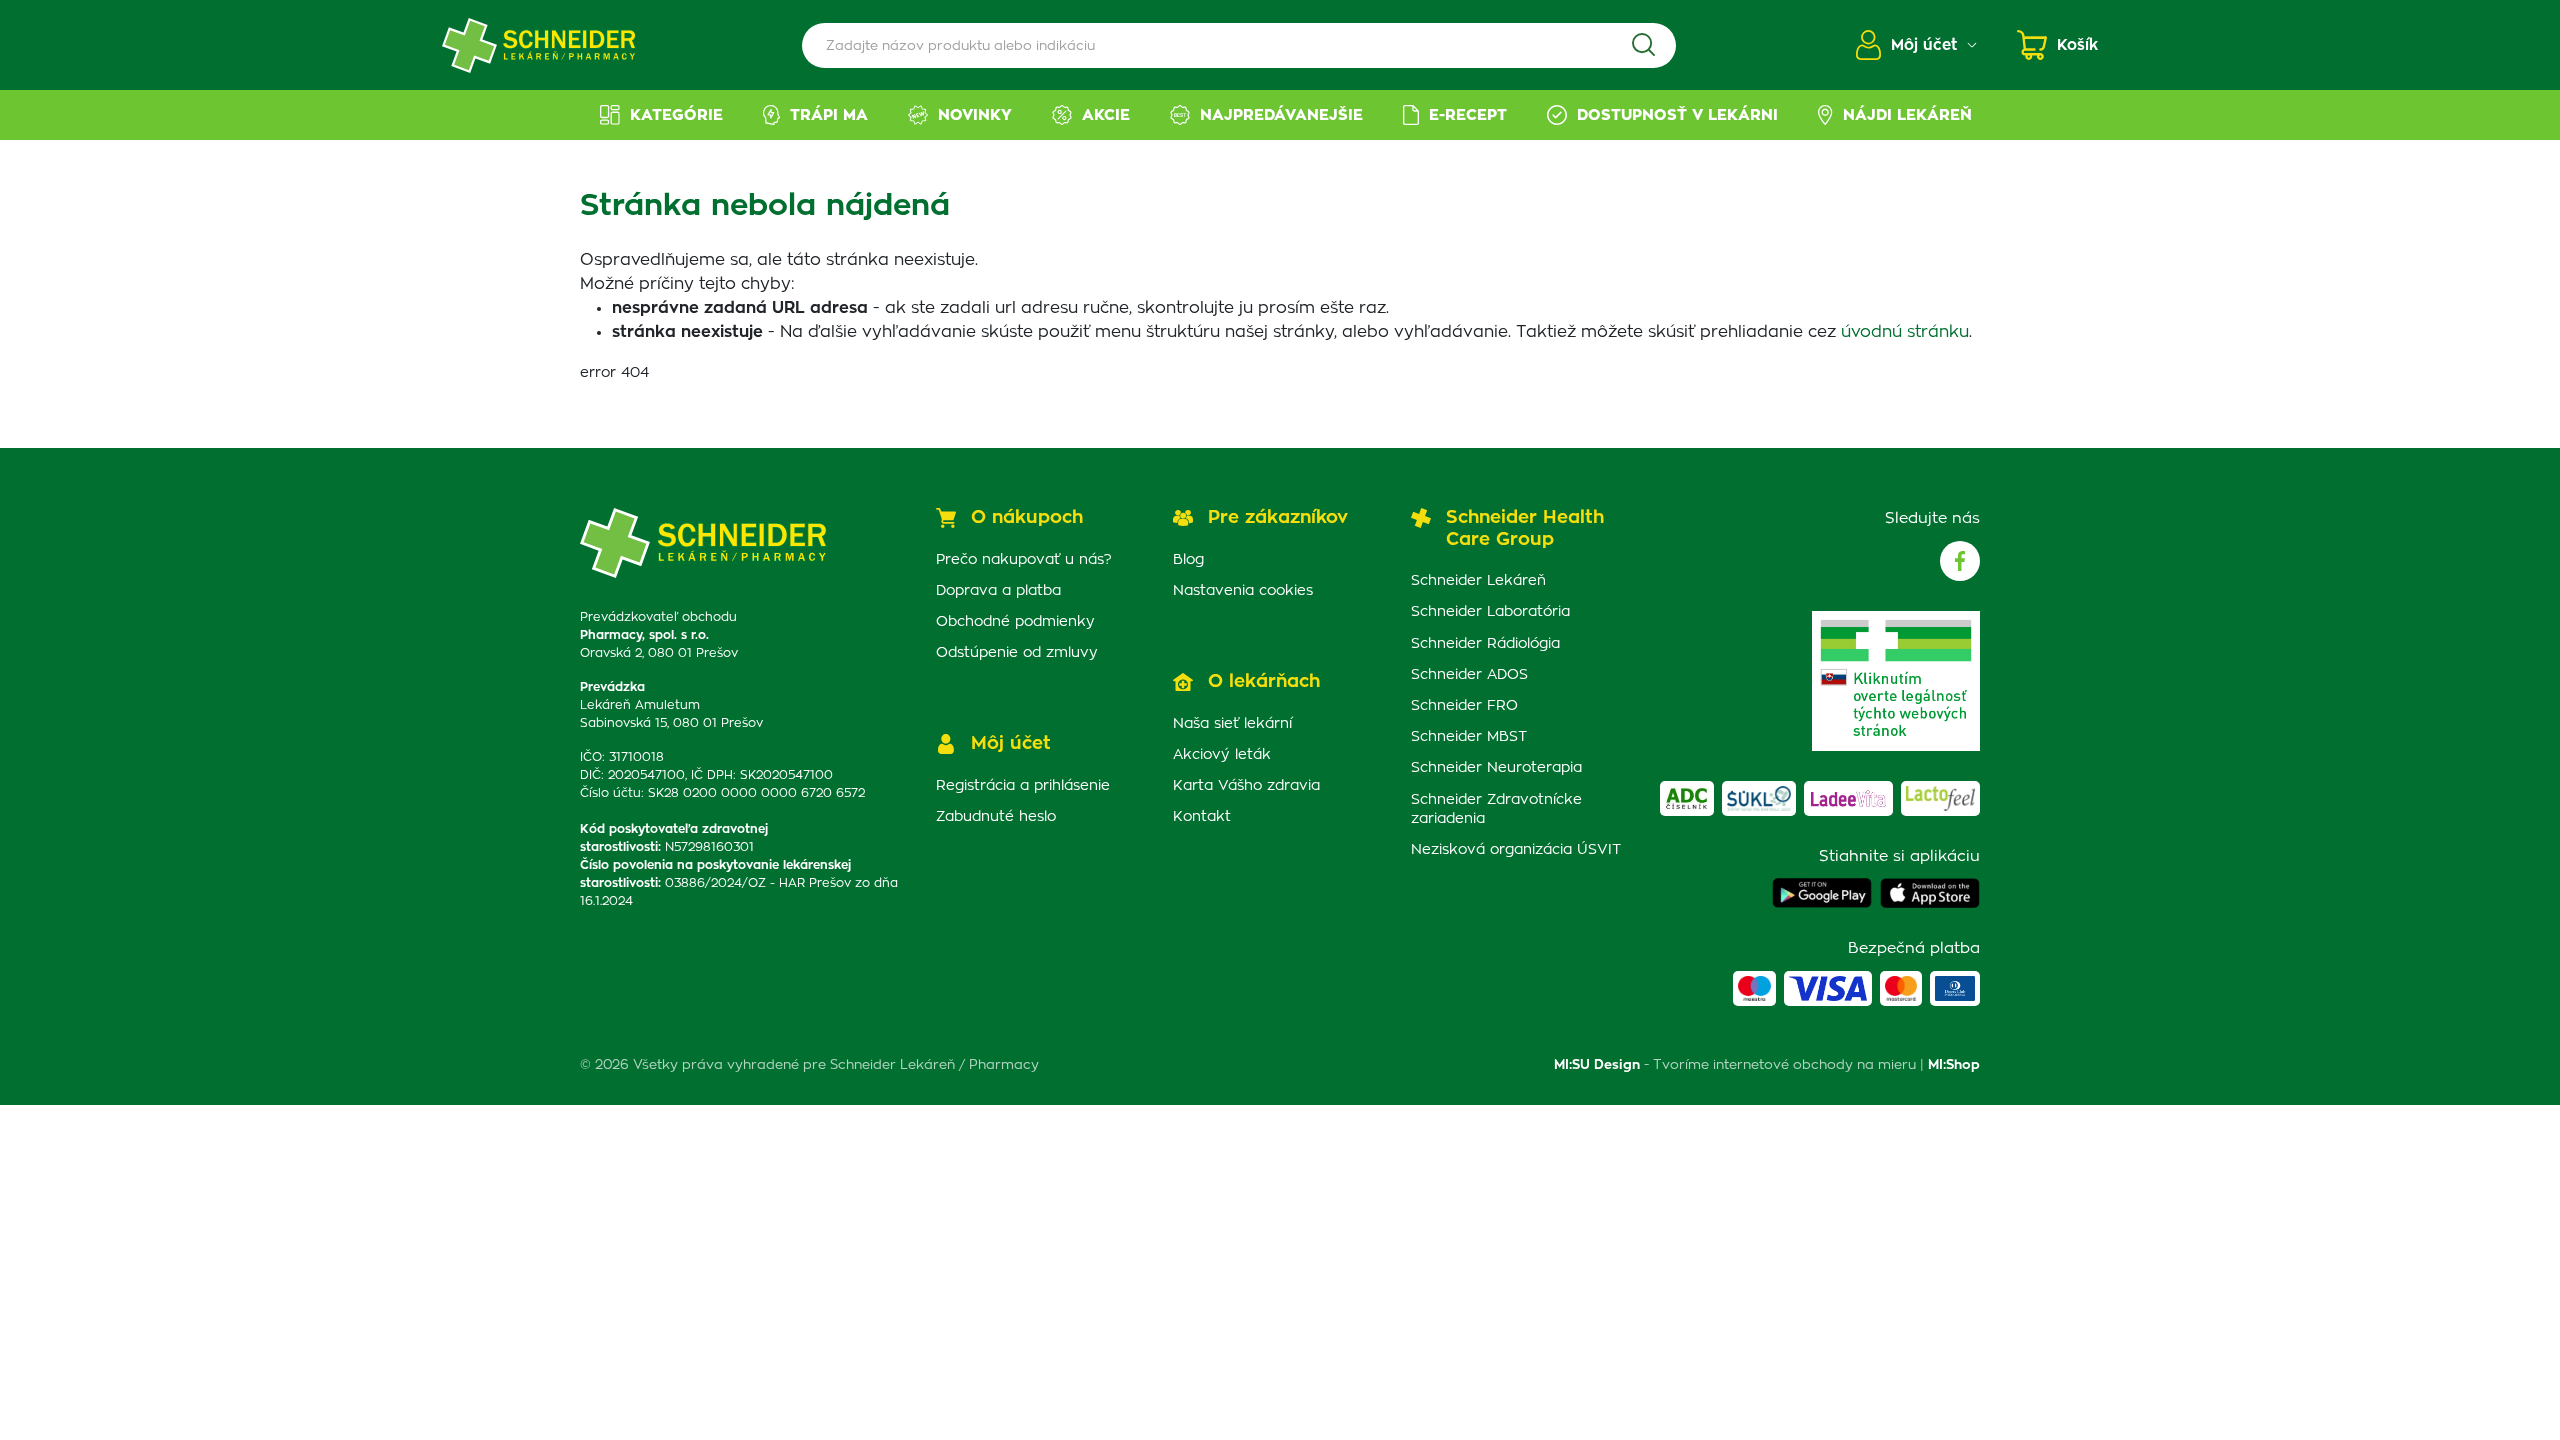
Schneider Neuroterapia (1496, 768)
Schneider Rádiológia (1485, 644)
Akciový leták (1222, 755)
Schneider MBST (1469, 737)
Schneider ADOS (1469, 675)
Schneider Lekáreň (1478, 581)
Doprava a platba (998, 591)
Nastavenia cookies (1243, 591)
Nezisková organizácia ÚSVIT (1516, 850)
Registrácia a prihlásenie (1023, 786)
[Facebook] (1960, 561)
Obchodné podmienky (1015, 622)
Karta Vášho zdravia (1246, 786)
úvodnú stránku (1905, 332)
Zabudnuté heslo (996, 817)
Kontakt (1202, 817)
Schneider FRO (1464, 706)
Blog (1188, 560)
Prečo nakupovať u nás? (1024, 560)
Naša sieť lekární (1232, 724)
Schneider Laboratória (1490, 612)
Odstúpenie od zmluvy (1017, 653)
